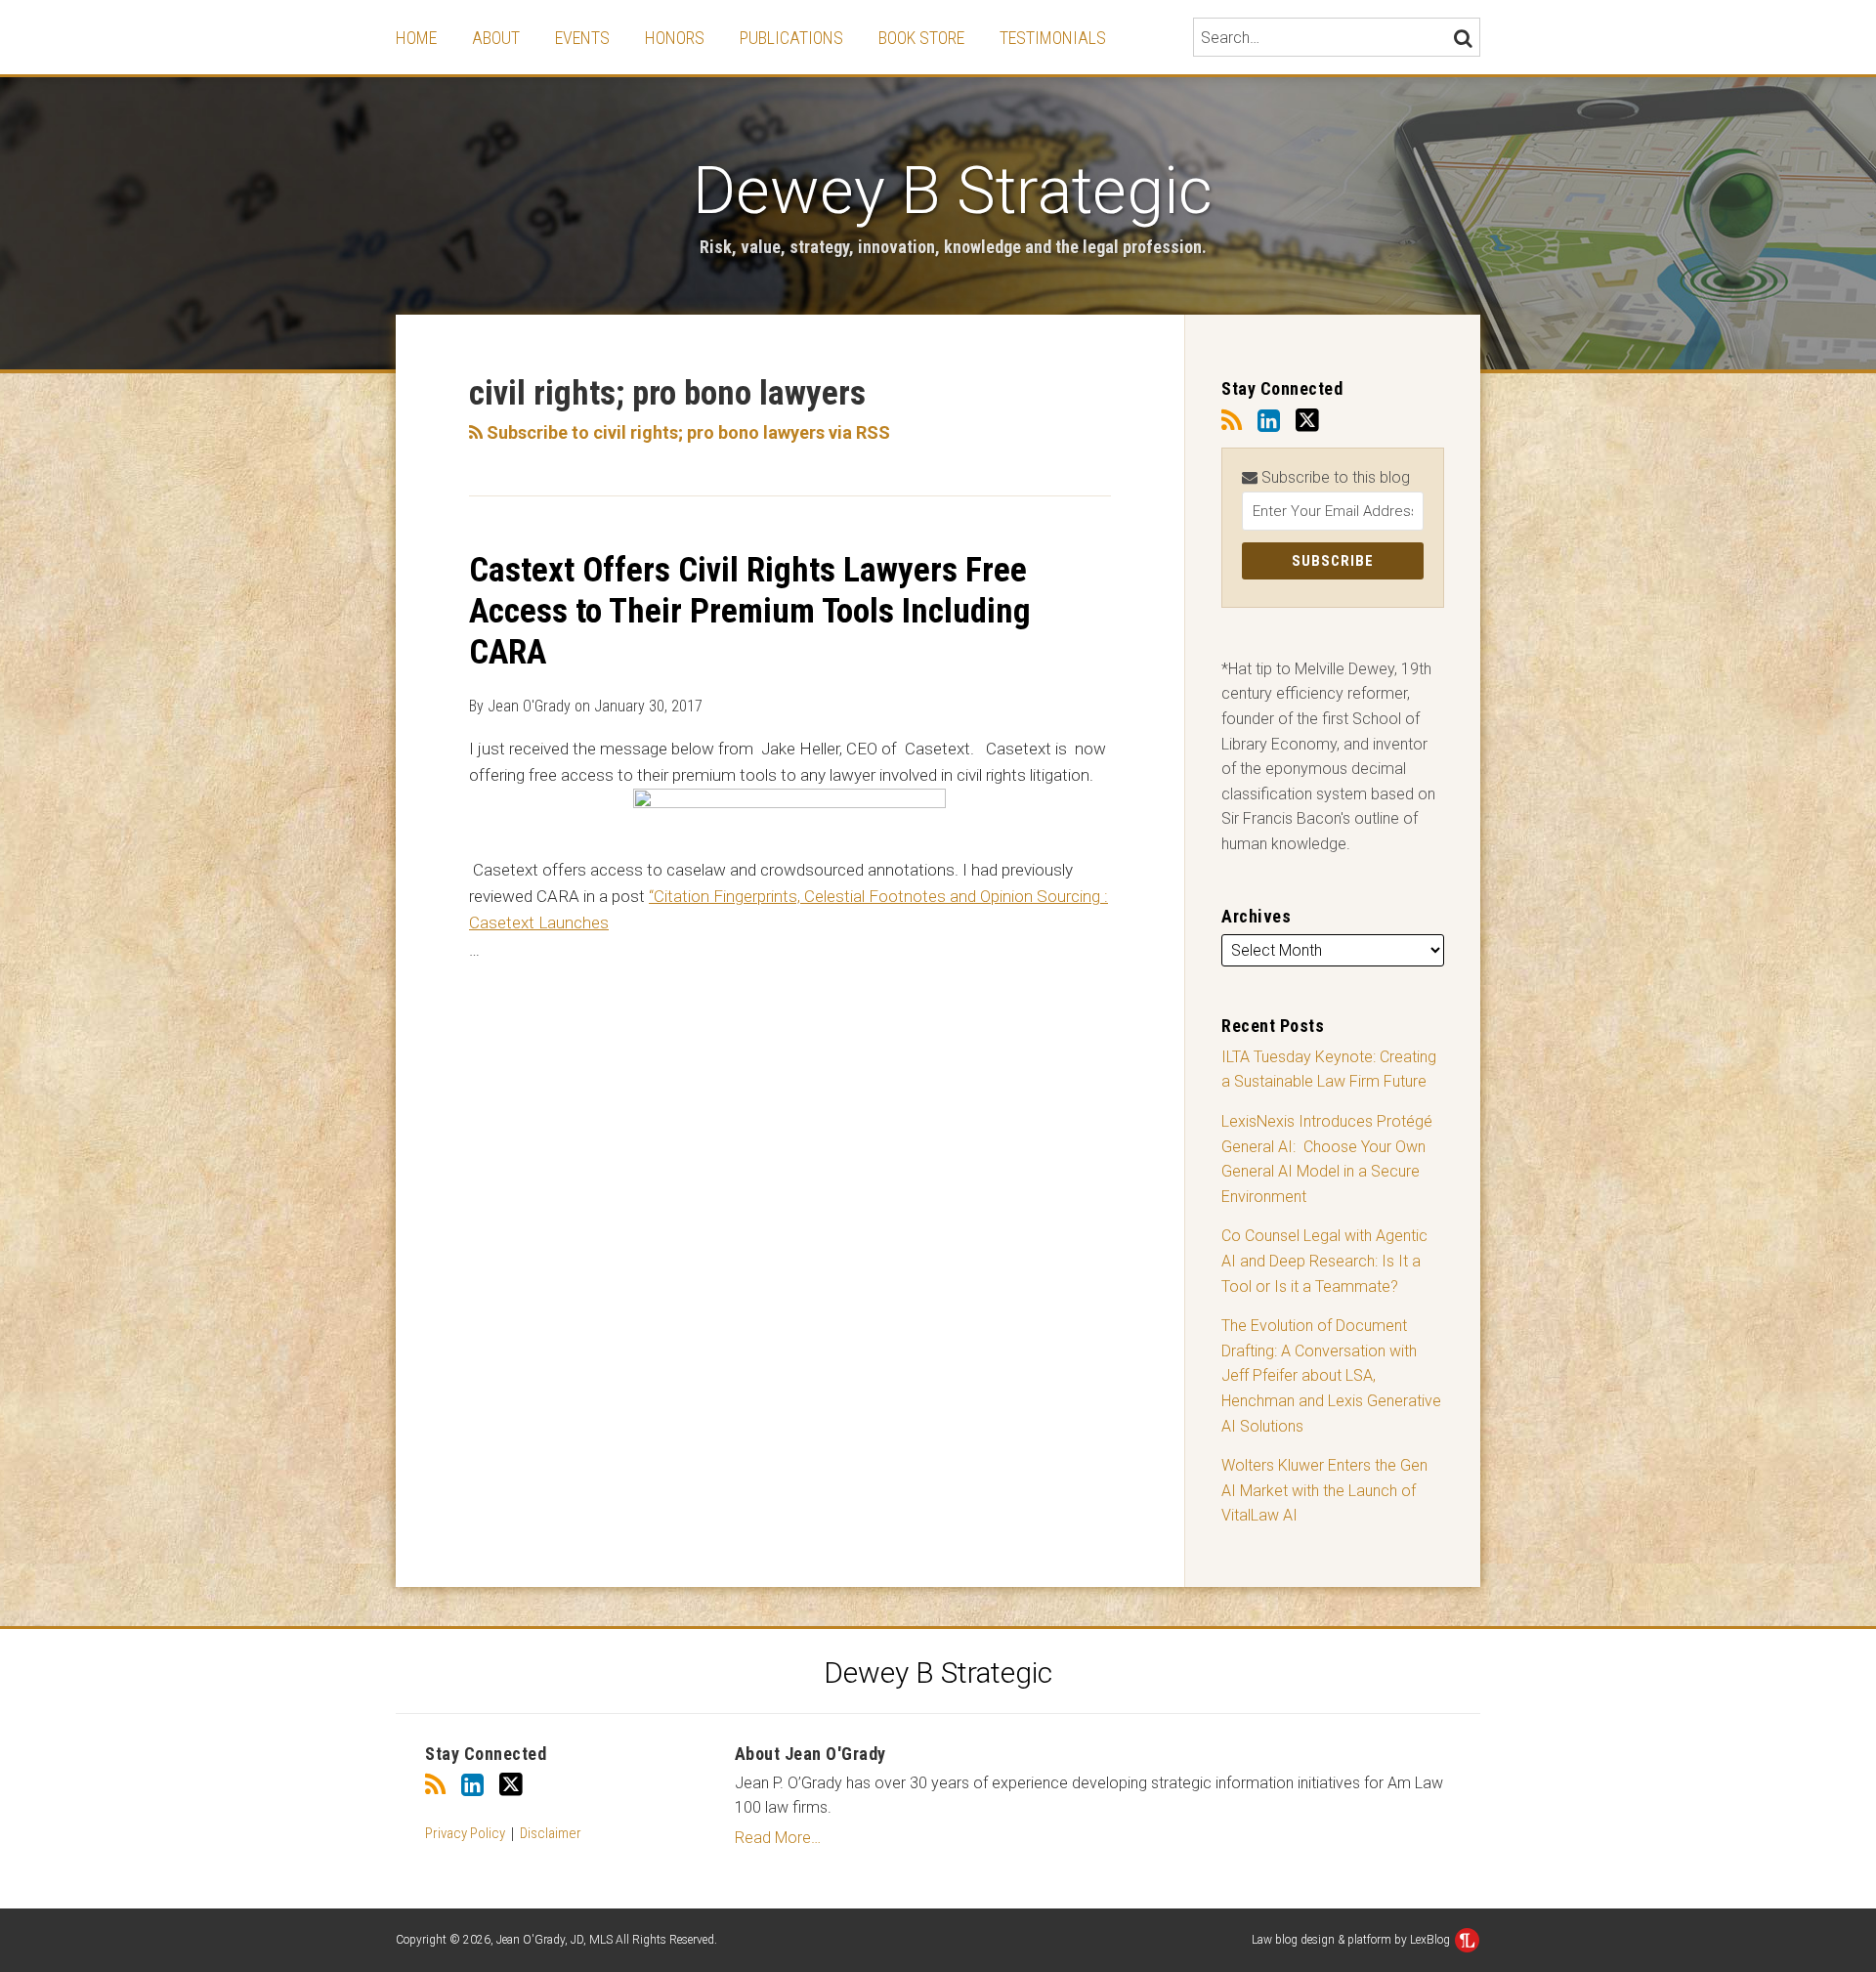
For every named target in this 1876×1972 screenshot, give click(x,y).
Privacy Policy (465, 1833)
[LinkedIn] (1269, 421)
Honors (675, 38)
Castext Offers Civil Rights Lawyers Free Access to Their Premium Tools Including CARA (750, 611)
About (496, 38)
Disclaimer (551, 1833)
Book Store (921, 38)
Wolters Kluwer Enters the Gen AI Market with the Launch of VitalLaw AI (1324, 1490)
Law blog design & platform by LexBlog (1352, 1940)
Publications (791, 38)
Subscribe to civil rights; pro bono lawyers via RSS (686, 432)
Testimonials (1053, 38)
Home (416, 38)
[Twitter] (1307, 421)
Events (582, 38)
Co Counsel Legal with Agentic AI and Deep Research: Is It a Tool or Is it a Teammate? (1324, 1261)
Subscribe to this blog (1334, 477)
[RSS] (1232, 421)
